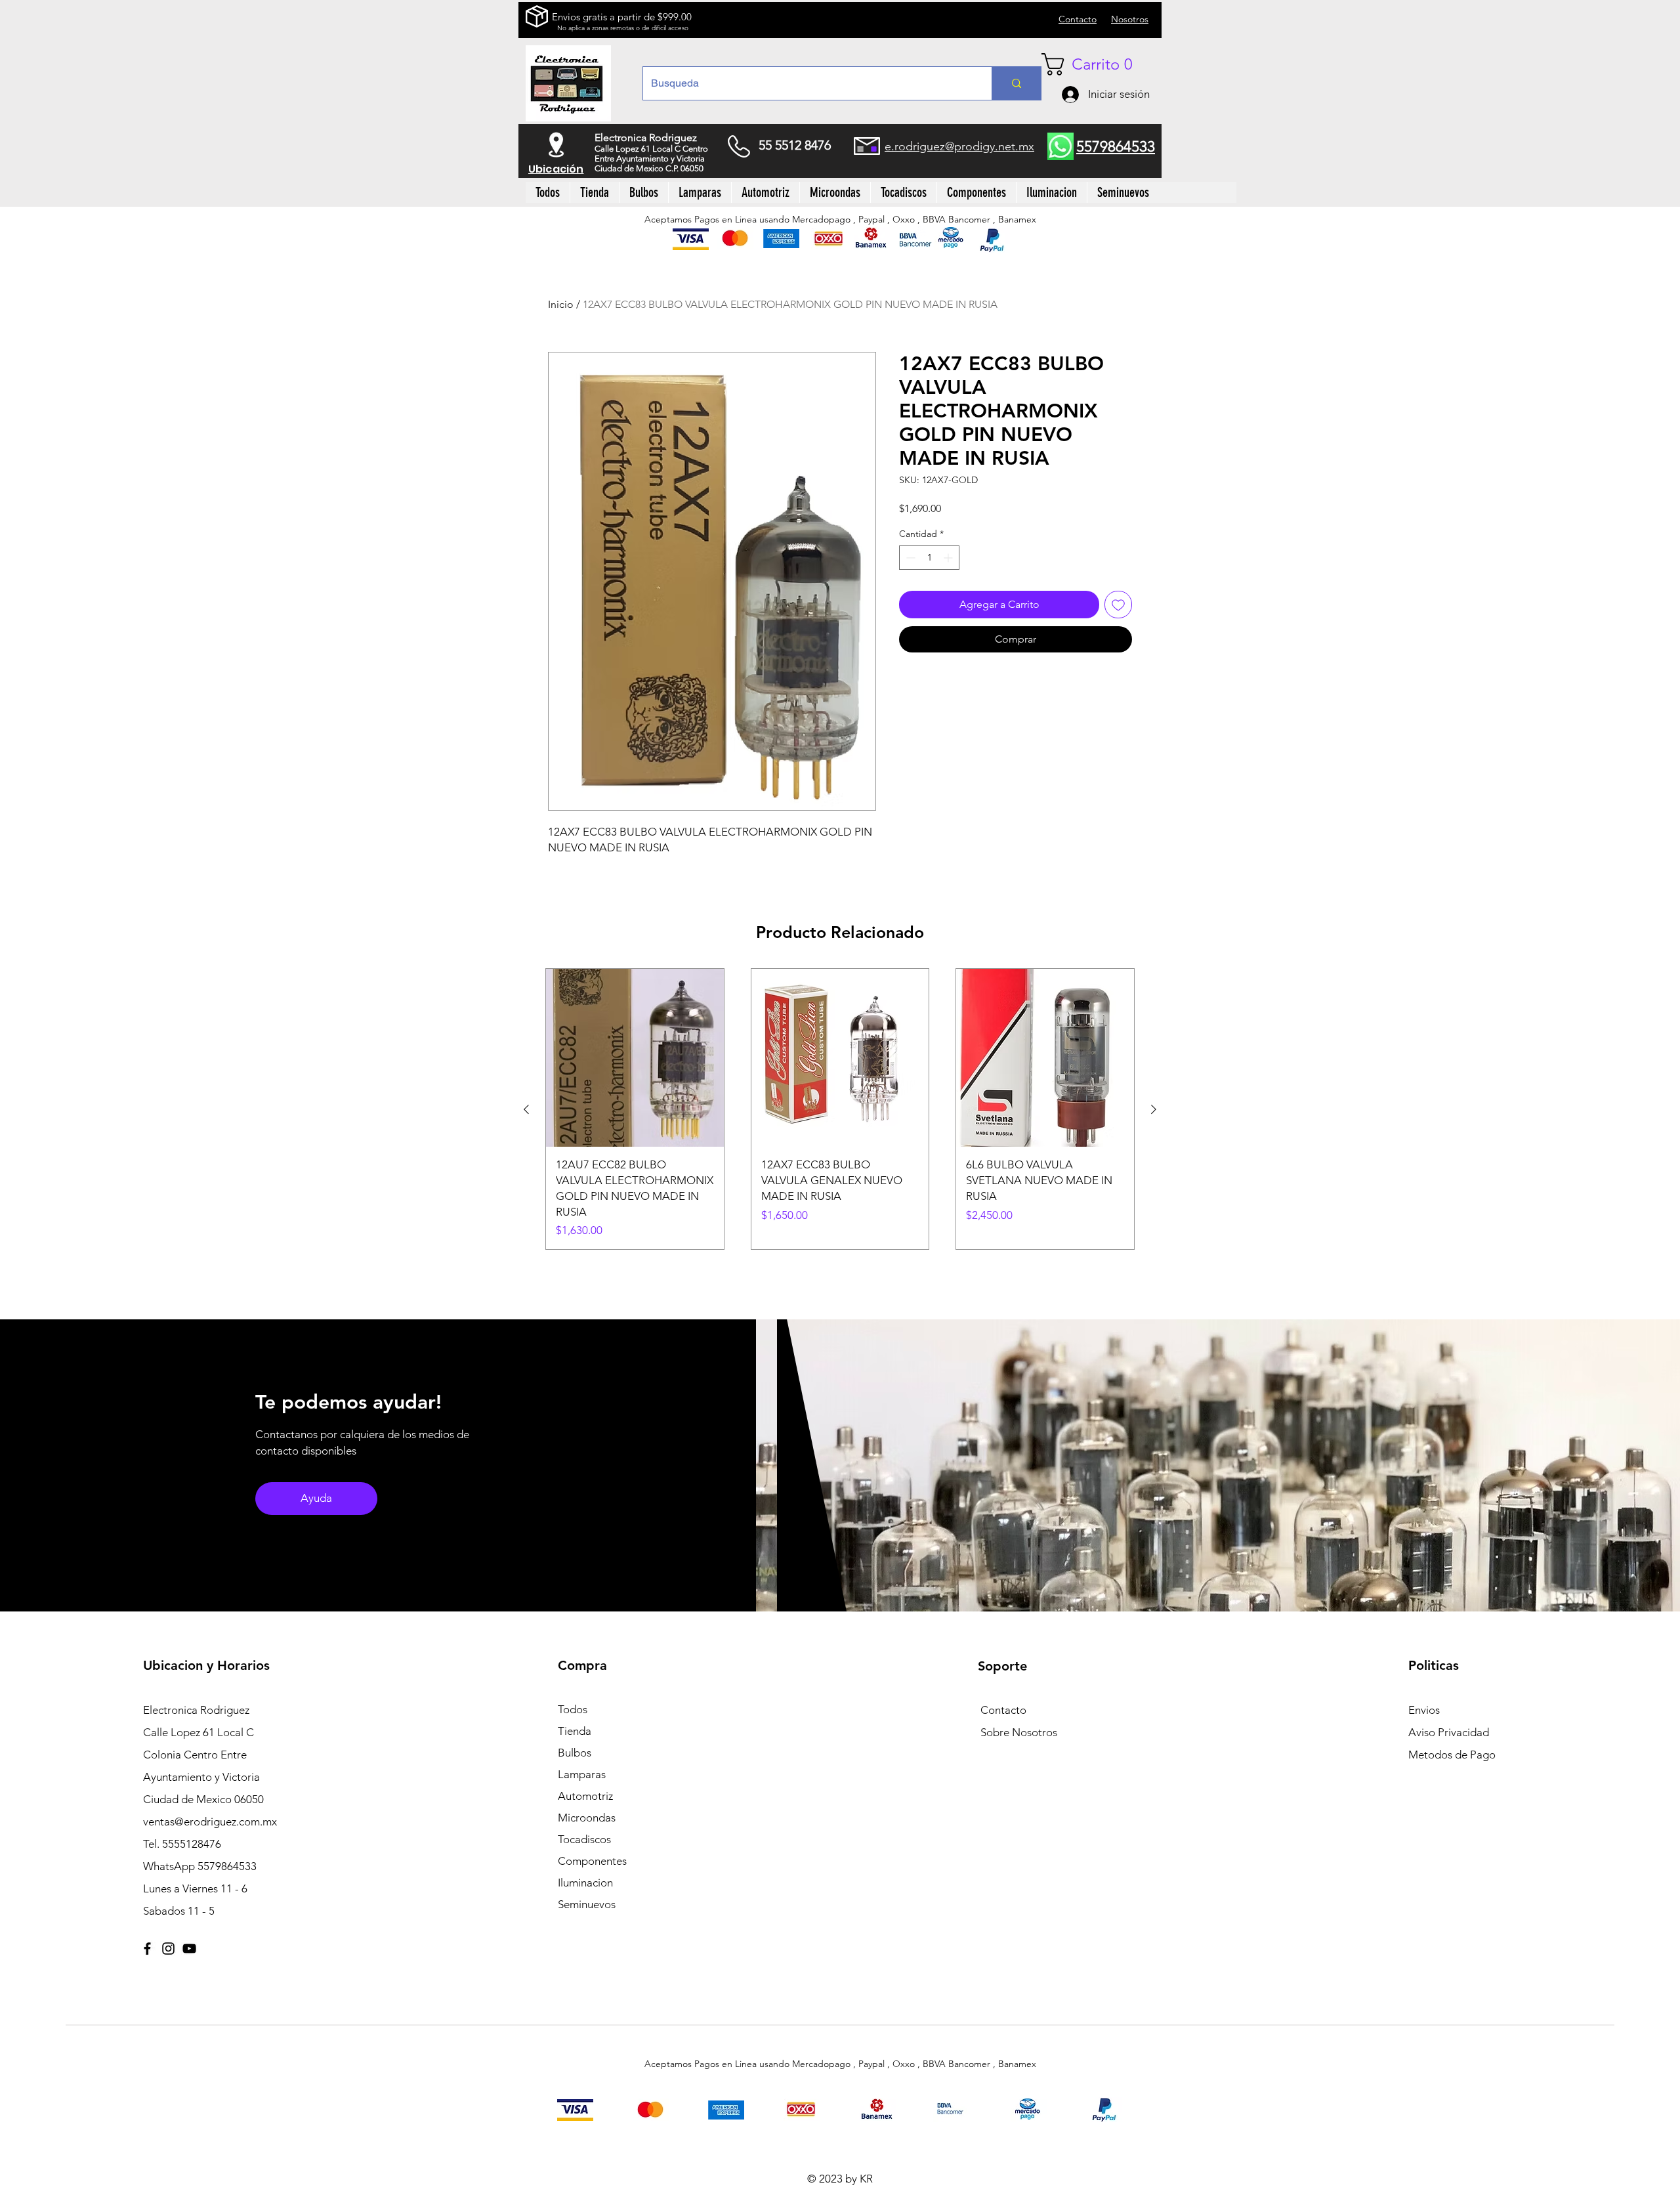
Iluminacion (585, 1883)
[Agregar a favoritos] (1118, 605)
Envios (1424, 1710)
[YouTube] (189, 1949)
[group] (840, 1109)
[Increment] (949, 558)
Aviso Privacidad (1449, 1732)
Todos (573, 1709)
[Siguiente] (1154, 1109)
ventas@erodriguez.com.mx (210, 1822)
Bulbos (575, 1753)
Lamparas (582, 1774)
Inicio (561, 304)
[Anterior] (526, 1109)
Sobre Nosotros (1019, 1732)
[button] (1097, 64)
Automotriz (585, 1796)
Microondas (587, 1818)
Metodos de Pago (1452, 1755)
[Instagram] (168, 1949)
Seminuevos (587, 1904)
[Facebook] (147, 1949)
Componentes (592, 1861)
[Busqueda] (1016, 83)
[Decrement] (909, 558)
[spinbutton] (929, 558)
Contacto (1003, 1710)
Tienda (575, 1731)
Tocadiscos (584, 1839)
